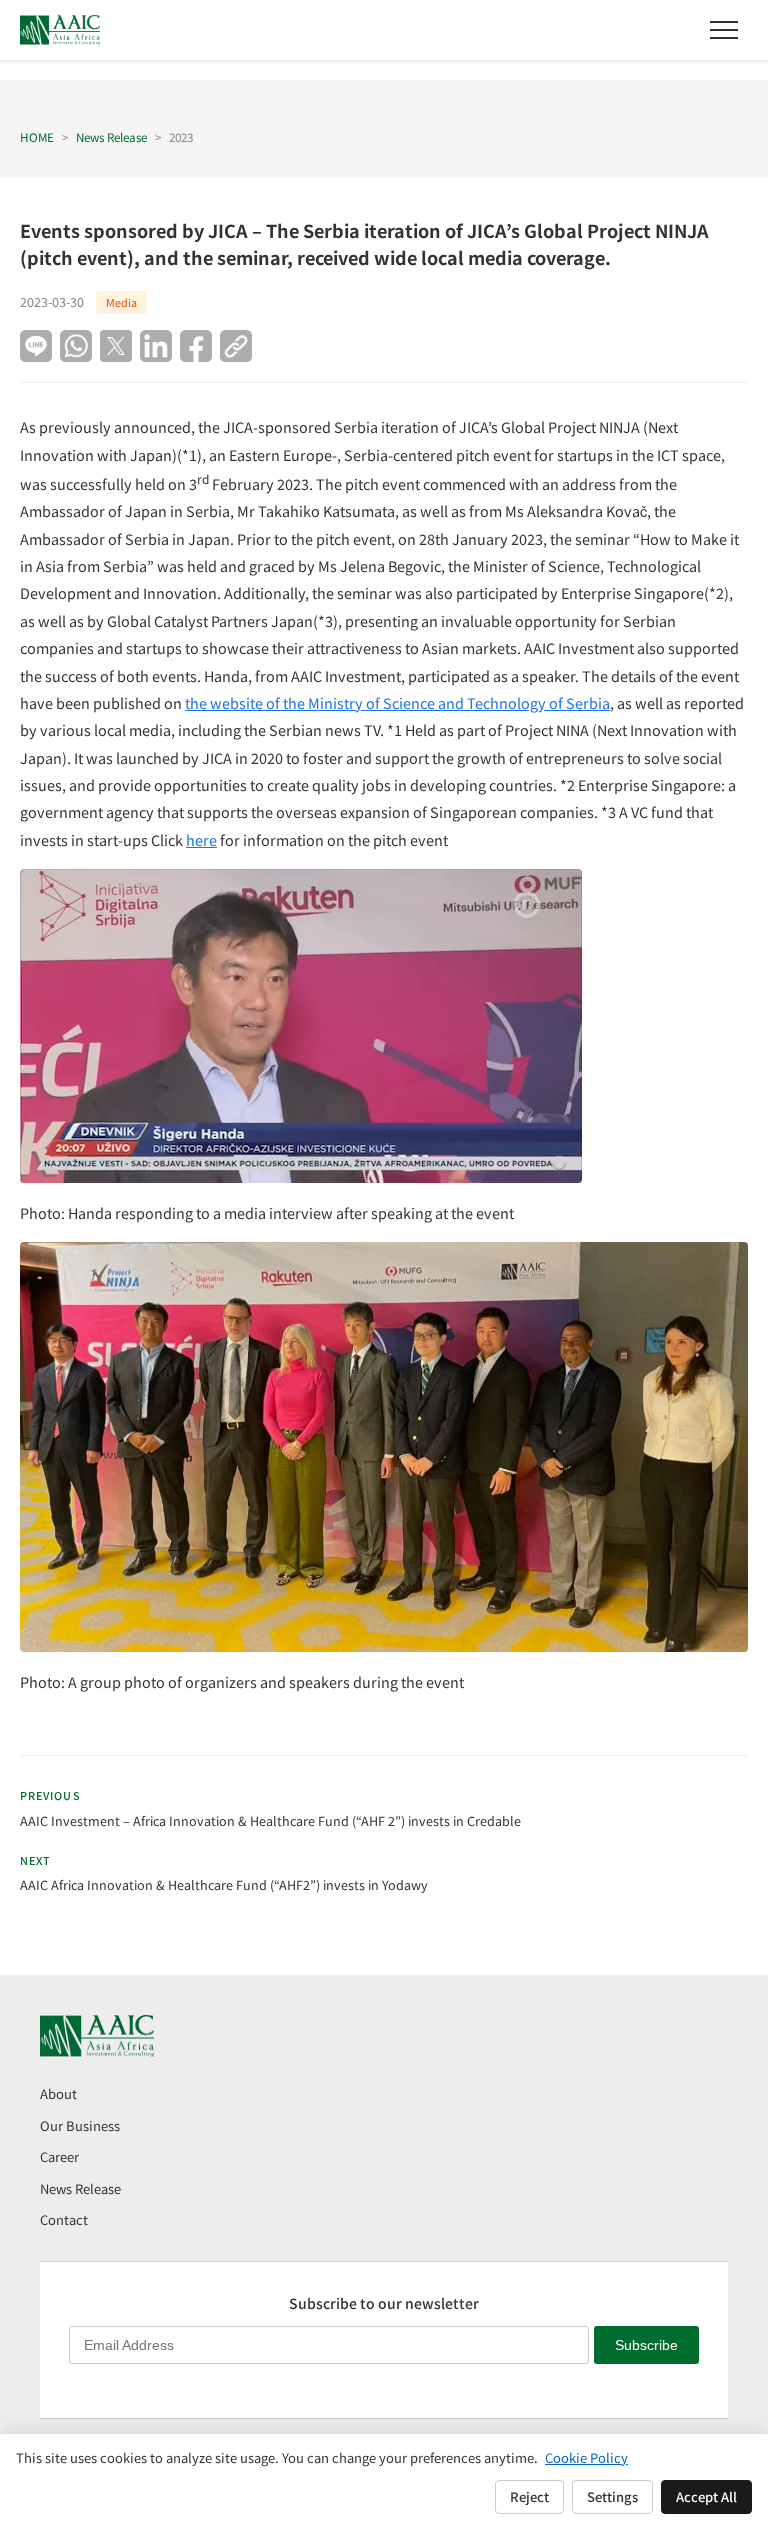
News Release (111, 136)
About (58, 2093)
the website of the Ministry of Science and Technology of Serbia (397, 702)
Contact (64, 2219)
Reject (529, 2496)
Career (59, 2156)
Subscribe (646, 2345)
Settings (612, 2496)
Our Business (80, 2125)
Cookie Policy (586, 2457)
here (201, 839)
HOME (37, 136)
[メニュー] (724, 30)
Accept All (706, 2496)
